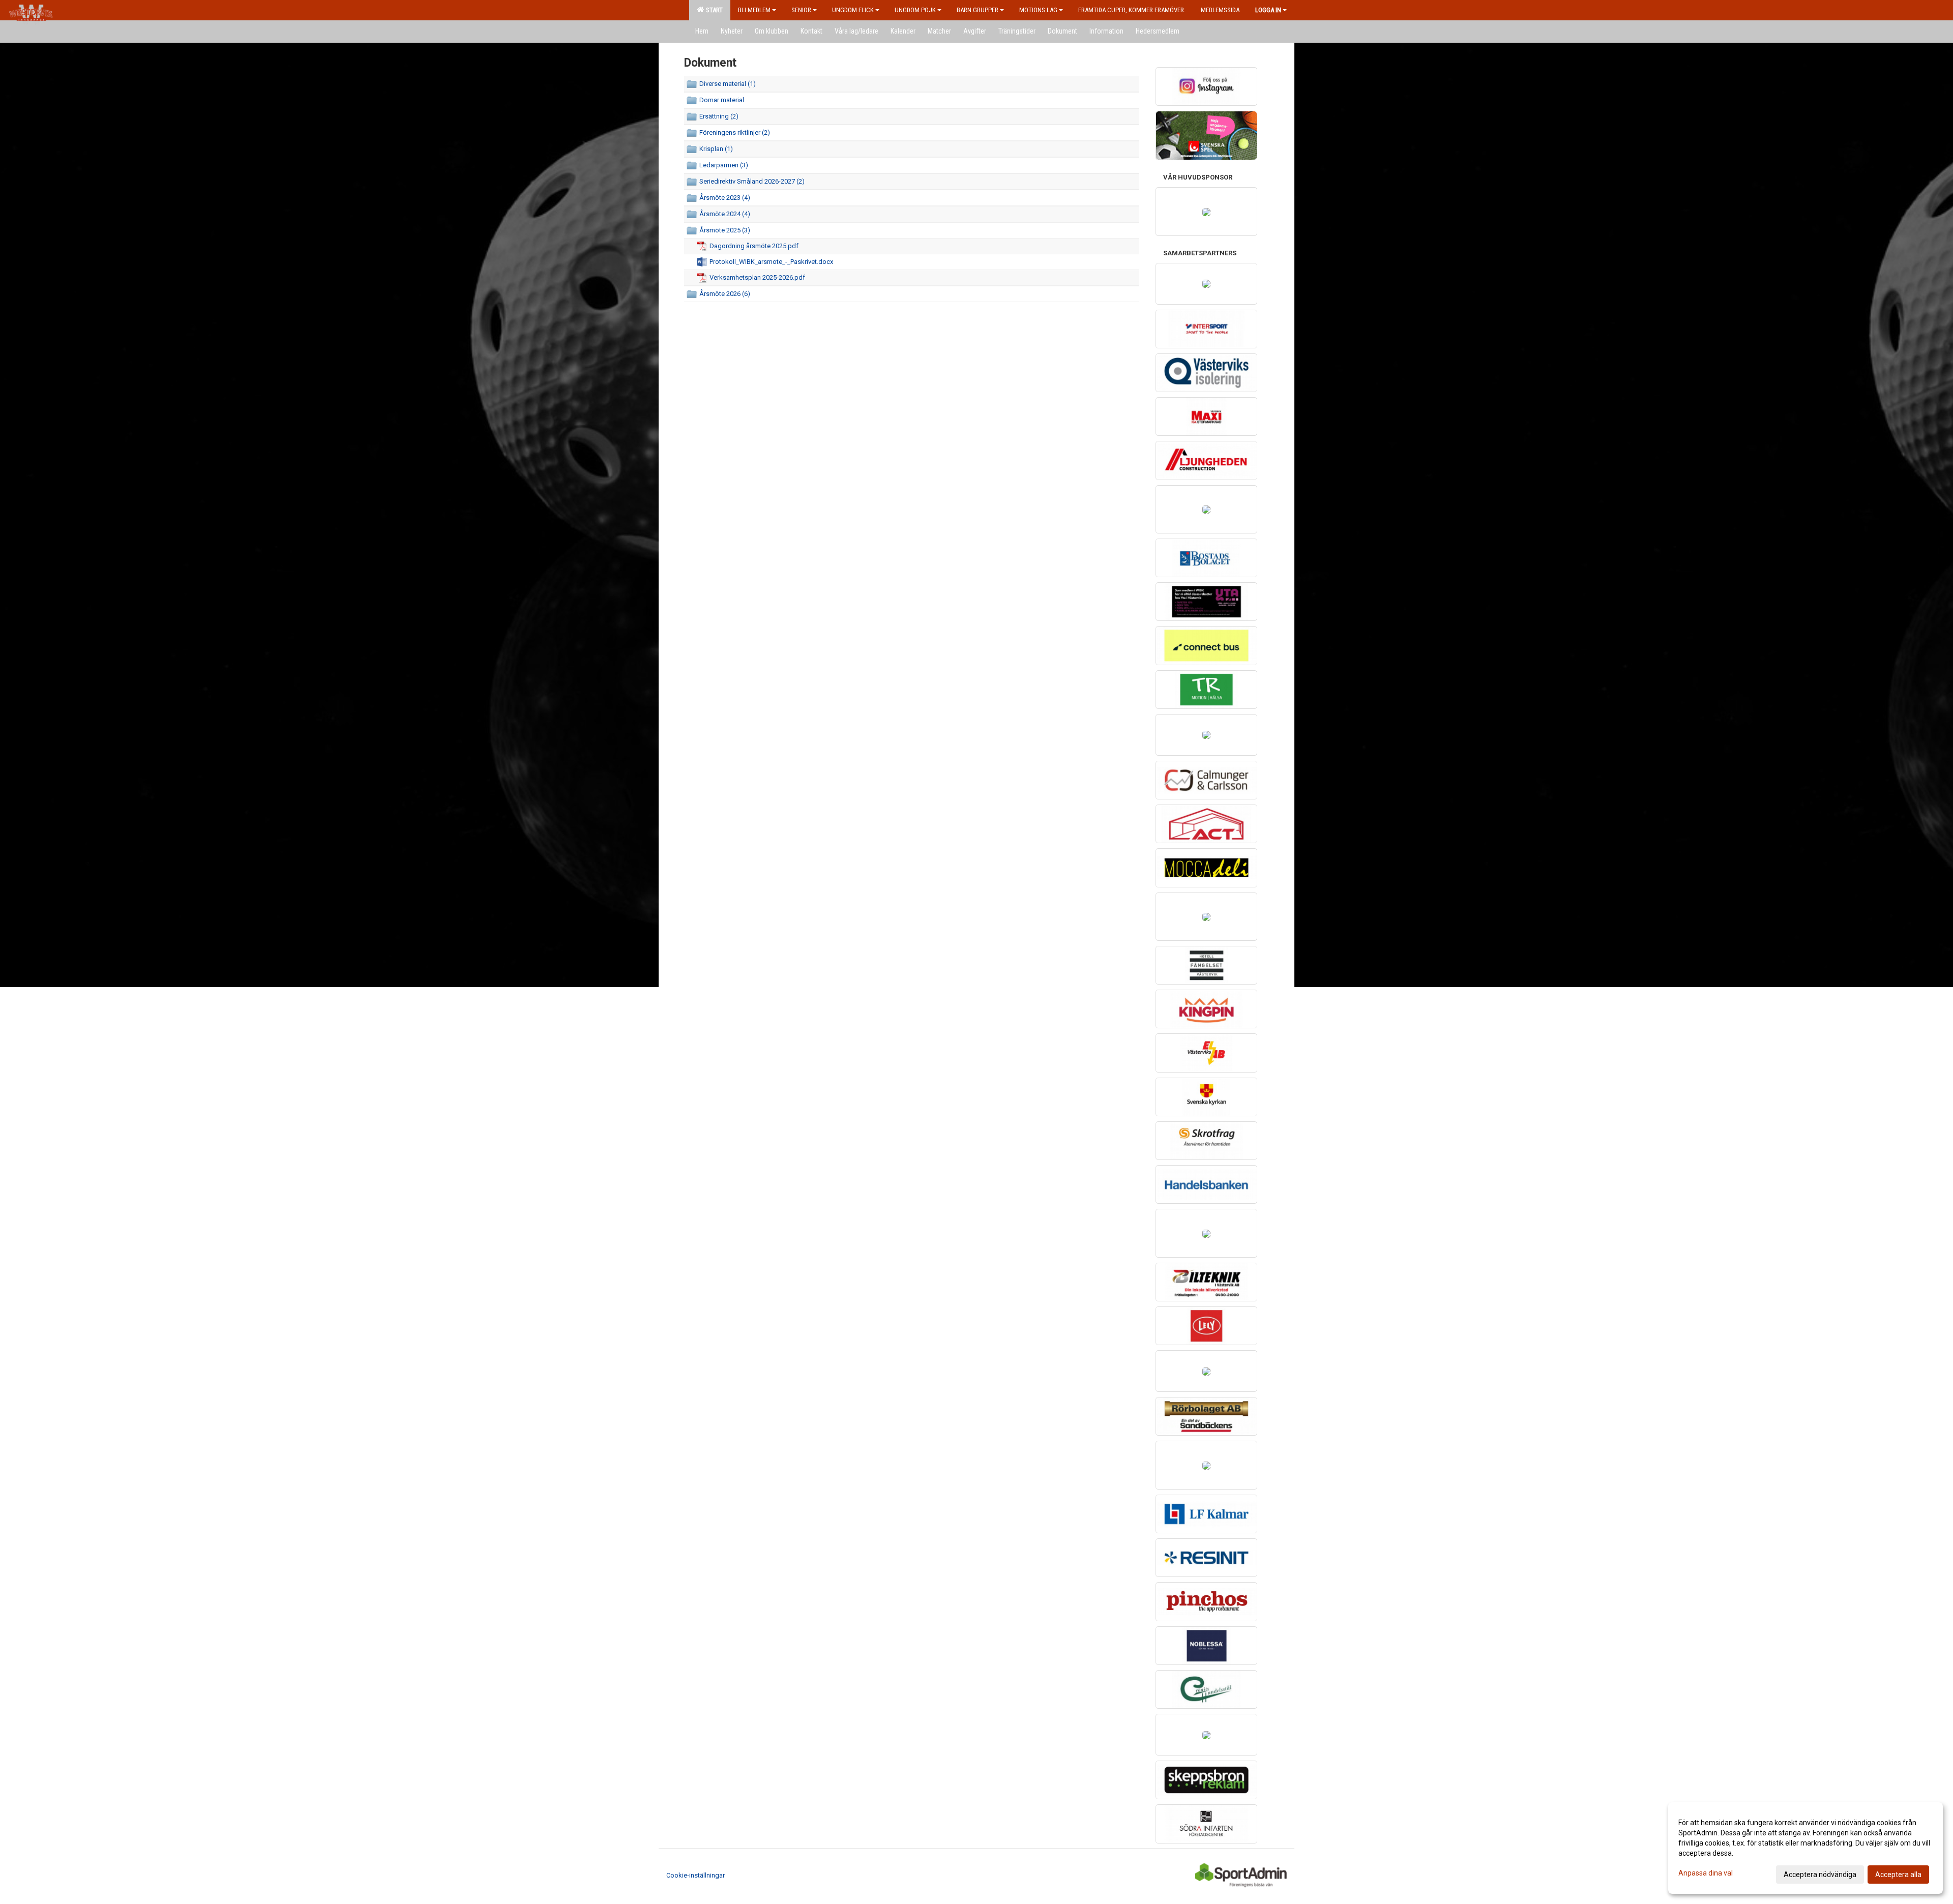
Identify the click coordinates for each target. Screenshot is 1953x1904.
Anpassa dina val (1706, 1873)
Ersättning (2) (719, 116)
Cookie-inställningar (696, 1875)
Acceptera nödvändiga (1820, 1875)
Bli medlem (754, 10)
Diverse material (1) (728, 84)
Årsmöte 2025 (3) (725, 230)
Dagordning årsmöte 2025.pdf (754, 246)
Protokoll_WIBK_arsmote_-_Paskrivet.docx (771, 262)
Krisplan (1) (716, 149)
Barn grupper (978, 10)
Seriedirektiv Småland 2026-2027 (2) (752, 181)
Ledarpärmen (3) (724, 165)
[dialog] (1806, 1848)
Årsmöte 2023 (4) (725, 198)
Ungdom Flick (853, 10)
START (713, 10)
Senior (801, 10)
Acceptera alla (1898, 1875)
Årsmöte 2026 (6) (725, 294)
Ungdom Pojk (915, 10)
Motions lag (1038, 10)
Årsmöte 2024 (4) (725, 214)
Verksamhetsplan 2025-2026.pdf (757, 277)
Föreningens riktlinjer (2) (735, 132)
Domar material (722, 100)
